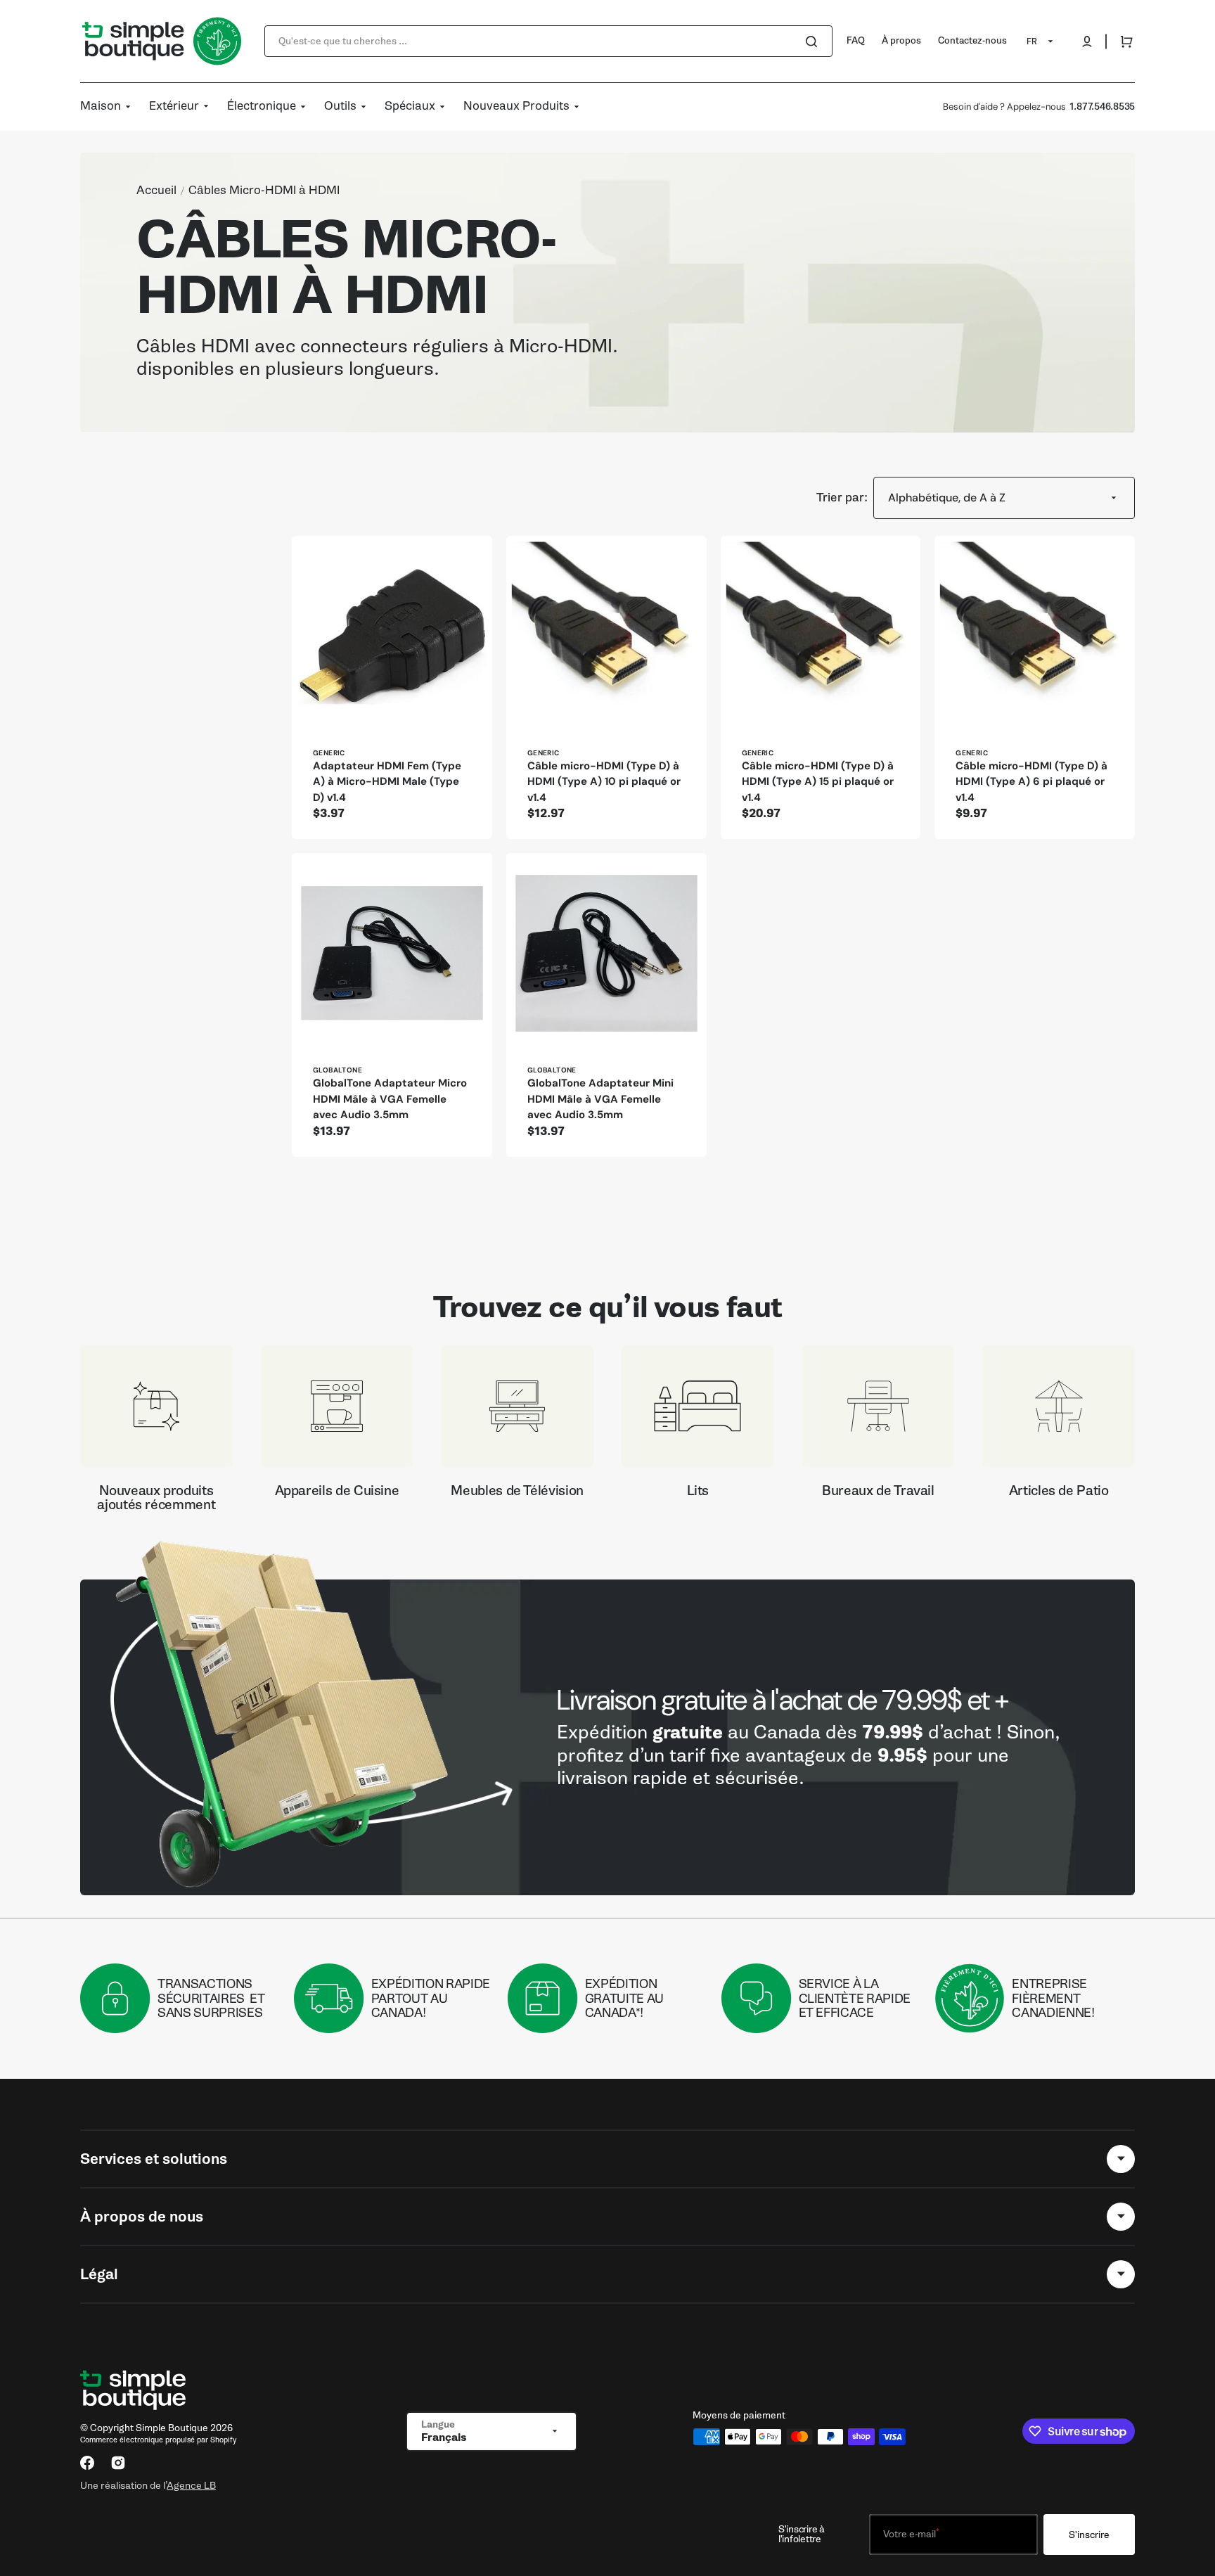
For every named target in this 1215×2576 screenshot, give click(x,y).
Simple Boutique (172, 2428)
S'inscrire (1089, 2535)
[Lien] (607, 1737)
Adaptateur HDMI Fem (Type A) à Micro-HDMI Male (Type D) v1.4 (387, 782)
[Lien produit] (392, 687)
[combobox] (548, 41)
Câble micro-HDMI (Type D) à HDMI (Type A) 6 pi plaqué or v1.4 (1031, 782)
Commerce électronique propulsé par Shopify (158, 2440)
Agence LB (191, 2485)
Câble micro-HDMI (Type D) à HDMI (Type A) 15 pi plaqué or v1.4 (818, 782)
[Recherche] (814, 41)
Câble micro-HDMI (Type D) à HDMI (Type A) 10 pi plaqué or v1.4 (604, 782)
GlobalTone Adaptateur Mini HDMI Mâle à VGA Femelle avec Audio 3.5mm (600, 1099)
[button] (1087, 41)
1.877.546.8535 (1102, 107)
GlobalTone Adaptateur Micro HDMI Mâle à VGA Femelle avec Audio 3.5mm (390, 1099)
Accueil (156, 191)
